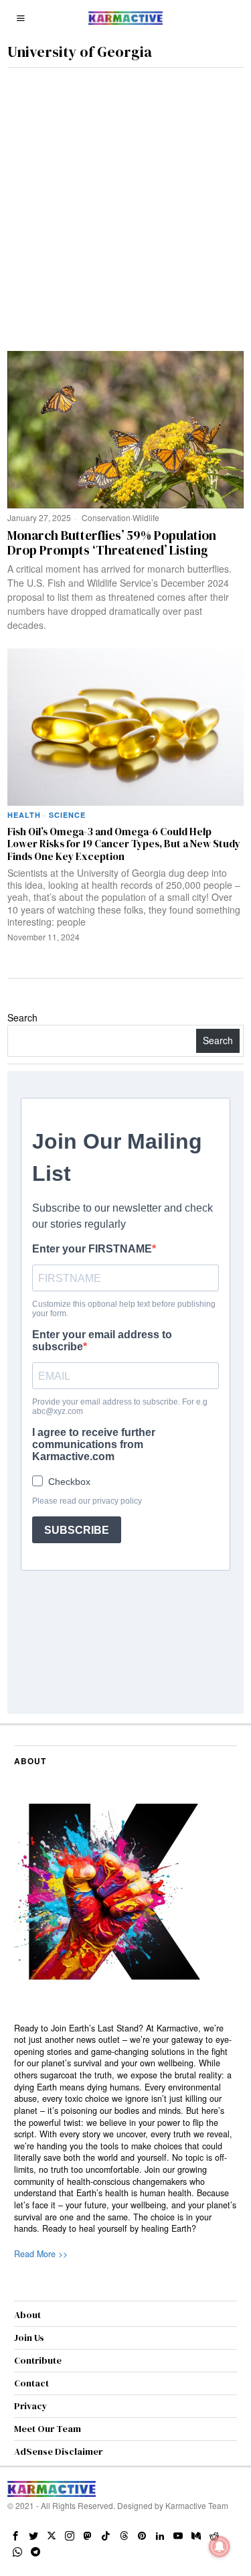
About (27, 2315)
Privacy (31, 2406)
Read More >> (41, 2254)
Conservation (106, 517)
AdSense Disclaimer (58, 2451)
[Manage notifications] (220, 2547)
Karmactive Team (197, 2505)
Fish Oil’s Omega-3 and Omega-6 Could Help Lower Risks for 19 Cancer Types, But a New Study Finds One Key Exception (124, 844)
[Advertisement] (125, 200)
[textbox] (125, 2129)
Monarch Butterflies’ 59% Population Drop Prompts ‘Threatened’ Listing (112, 543)
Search (22, 1017)
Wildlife (146, 517)
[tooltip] (15, 2536)
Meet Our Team (48, 2429)
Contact (31, 2383)
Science (67, 815)
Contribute (38, 2360)
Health (24, 815)
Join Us (29, 2338)
